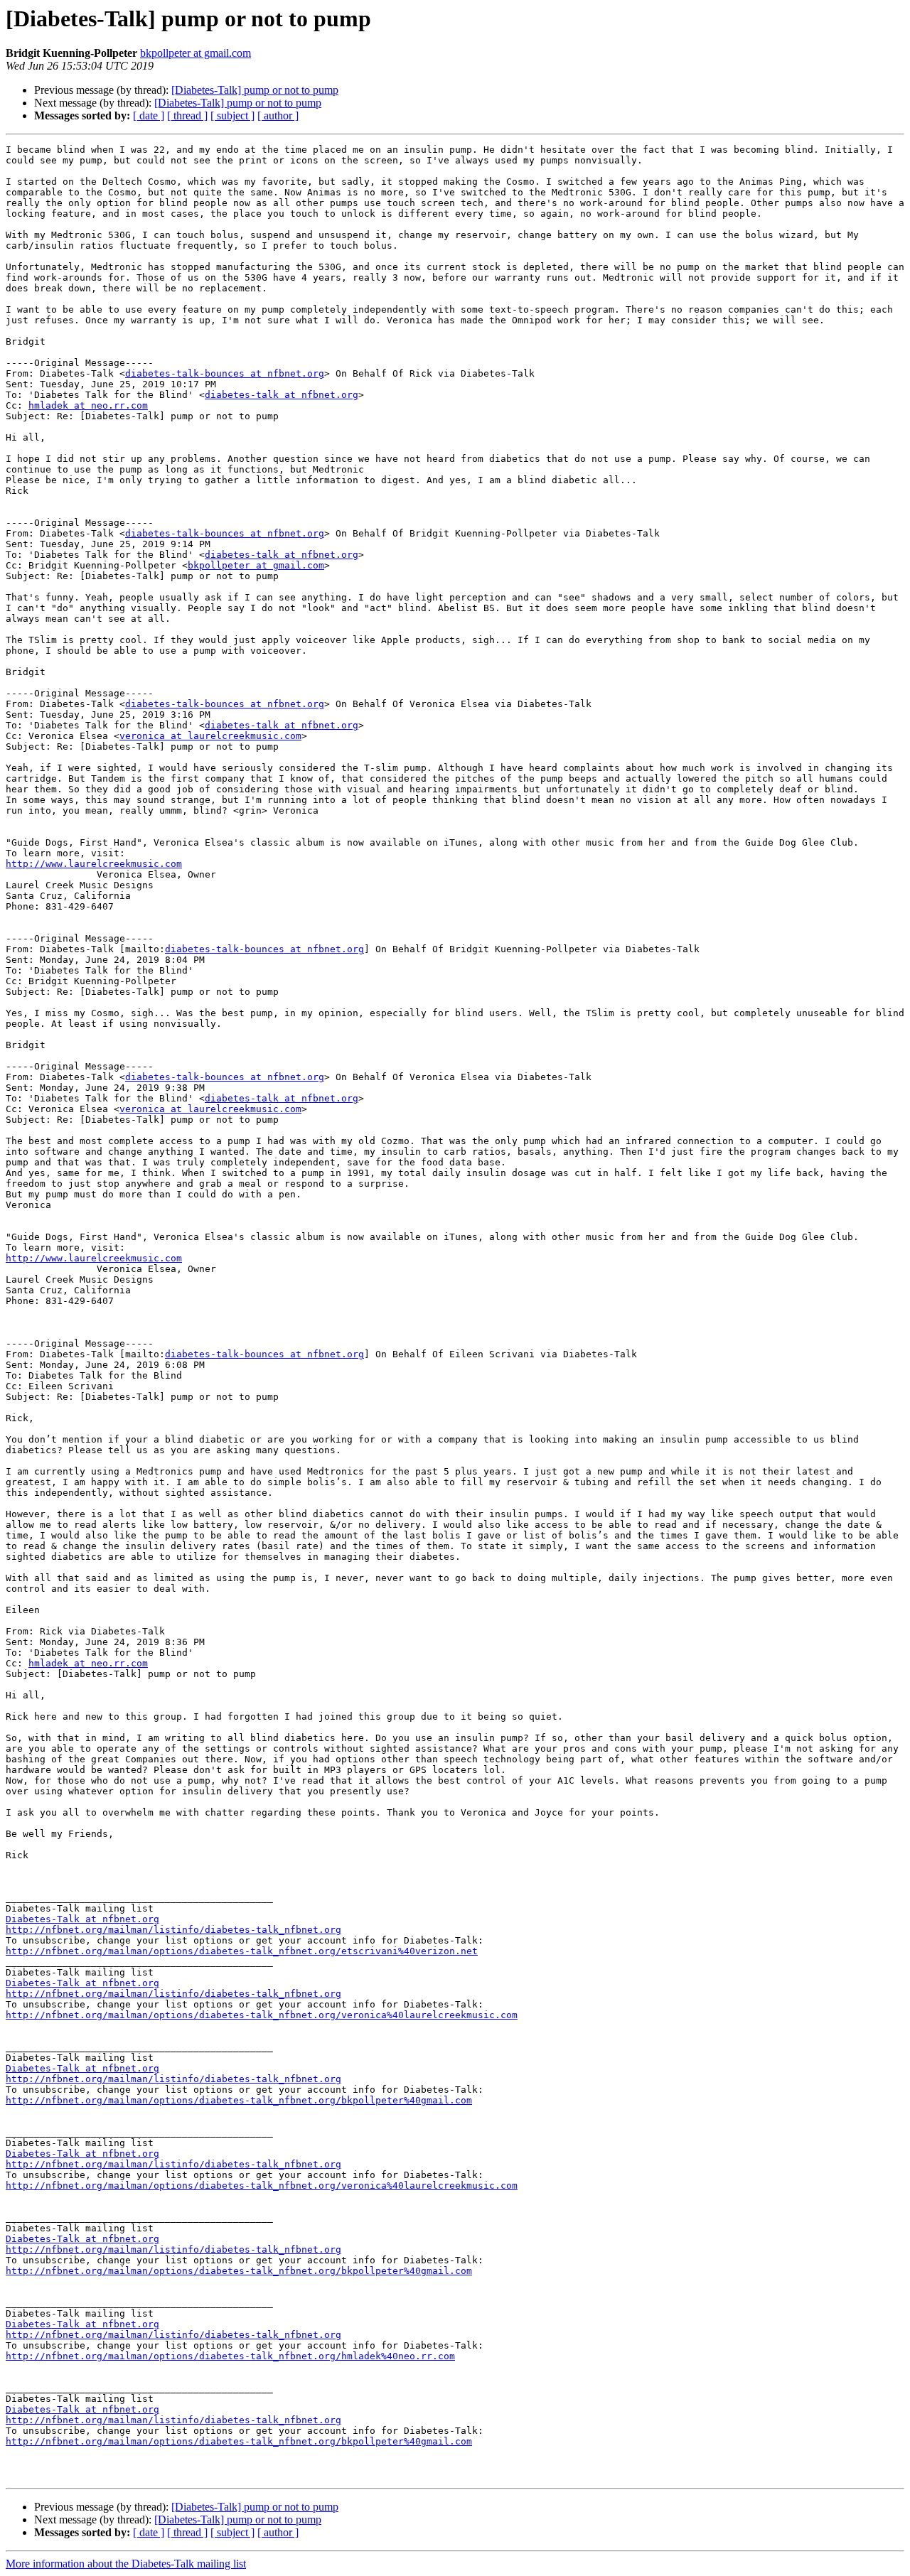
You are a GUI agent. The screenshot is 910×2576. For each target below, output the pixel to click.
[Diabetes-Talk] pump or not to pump (255, 90)
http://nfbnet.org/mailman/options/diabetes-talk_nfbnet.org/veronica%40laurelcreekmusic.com (262, 2015)
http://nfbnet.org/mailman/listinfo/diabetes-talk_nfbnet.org (173, 1930)
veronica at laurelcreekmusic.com (210, 736)
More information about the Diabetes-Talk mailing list (126, 2564)
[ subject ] (232, 115)
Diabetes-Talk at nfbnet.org (82, 1919)
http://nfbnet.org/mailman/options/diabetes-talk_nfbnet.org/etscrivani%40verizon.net (242, 1951)
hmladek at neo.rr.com (88, 405)
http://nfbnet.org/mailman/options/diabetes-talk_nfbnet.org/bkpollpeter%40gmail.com (239, 2100)
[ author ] (278, 115)
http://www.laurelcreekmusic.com (94, 864)
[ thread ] (187, 115)
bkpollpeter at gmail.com (196, 53)
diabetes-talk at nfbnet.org (282, 395)
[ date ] (149, 115)
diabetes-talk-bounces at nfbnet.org (225, 373)
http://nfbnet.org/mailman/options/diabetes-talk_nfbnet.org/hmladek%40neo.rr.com (230, 2356)
